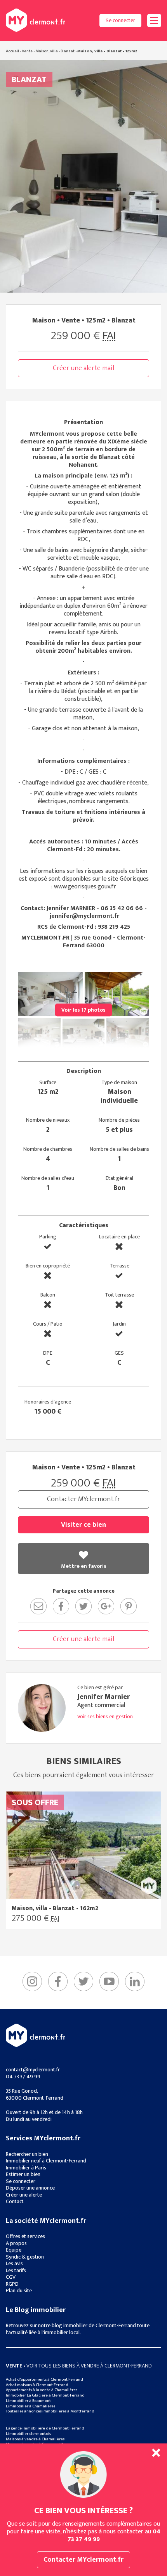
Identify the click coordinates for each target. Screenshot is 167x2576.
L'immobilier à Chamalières (30, 2406)
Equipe (14, 2250)
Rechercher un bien (27, 2154)
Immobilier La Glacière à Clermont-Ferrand (45, 2395)
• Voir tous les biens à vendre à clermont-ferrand (79, 2366)
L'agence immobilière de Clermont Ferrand (45, 2428)
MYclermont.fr (36, 2035)
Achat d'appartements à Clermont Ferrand (44, 2379)
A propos (16, 2243)
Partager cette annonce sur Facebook (61, 1606)
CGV (11, 2277)
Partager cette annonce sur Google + (106, 1606)
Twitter (83, 1981)
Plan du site (19, 2291)
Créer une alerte (24, 2195)
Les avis (14, 2263)
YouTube (109, 1981)
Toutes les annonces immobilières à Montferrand (50, 2411)
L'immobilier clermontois (28, 2434)
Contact (15, 2201)
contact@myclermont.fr (33, 2070)
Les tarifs (16, 2270)
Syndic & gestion (25, 2257)
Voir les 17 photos (83, 1010)
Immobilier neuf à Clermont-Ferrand (46, 2161)
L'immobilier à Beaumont (28, 2401)
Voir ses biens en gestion (105, 1717)
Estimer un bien (23, 2174)
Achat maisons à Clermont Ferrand (37, 2385)
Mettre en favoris (84, 1566)
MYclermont (36, 20)
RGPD (12, 2284)
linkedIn (135, 1981)
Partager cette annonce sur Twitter (83, 1606)
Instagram (32, 1981)
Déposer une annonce (30, 2188)
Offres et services (25, 2236)
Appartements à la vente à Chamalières (42, 2390)
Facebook (58, 1981)
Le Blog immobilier (36, 2310)
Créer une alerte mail (83, 368)
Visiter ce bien (83, 1525)
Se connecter (120, 20)
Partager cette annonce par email (38, 1606)
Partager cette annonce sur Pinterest (129, 1606)
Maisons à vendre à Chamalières (35, 2439)
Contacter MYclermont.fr (83, 1499)
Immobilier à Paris (26, 2168)
